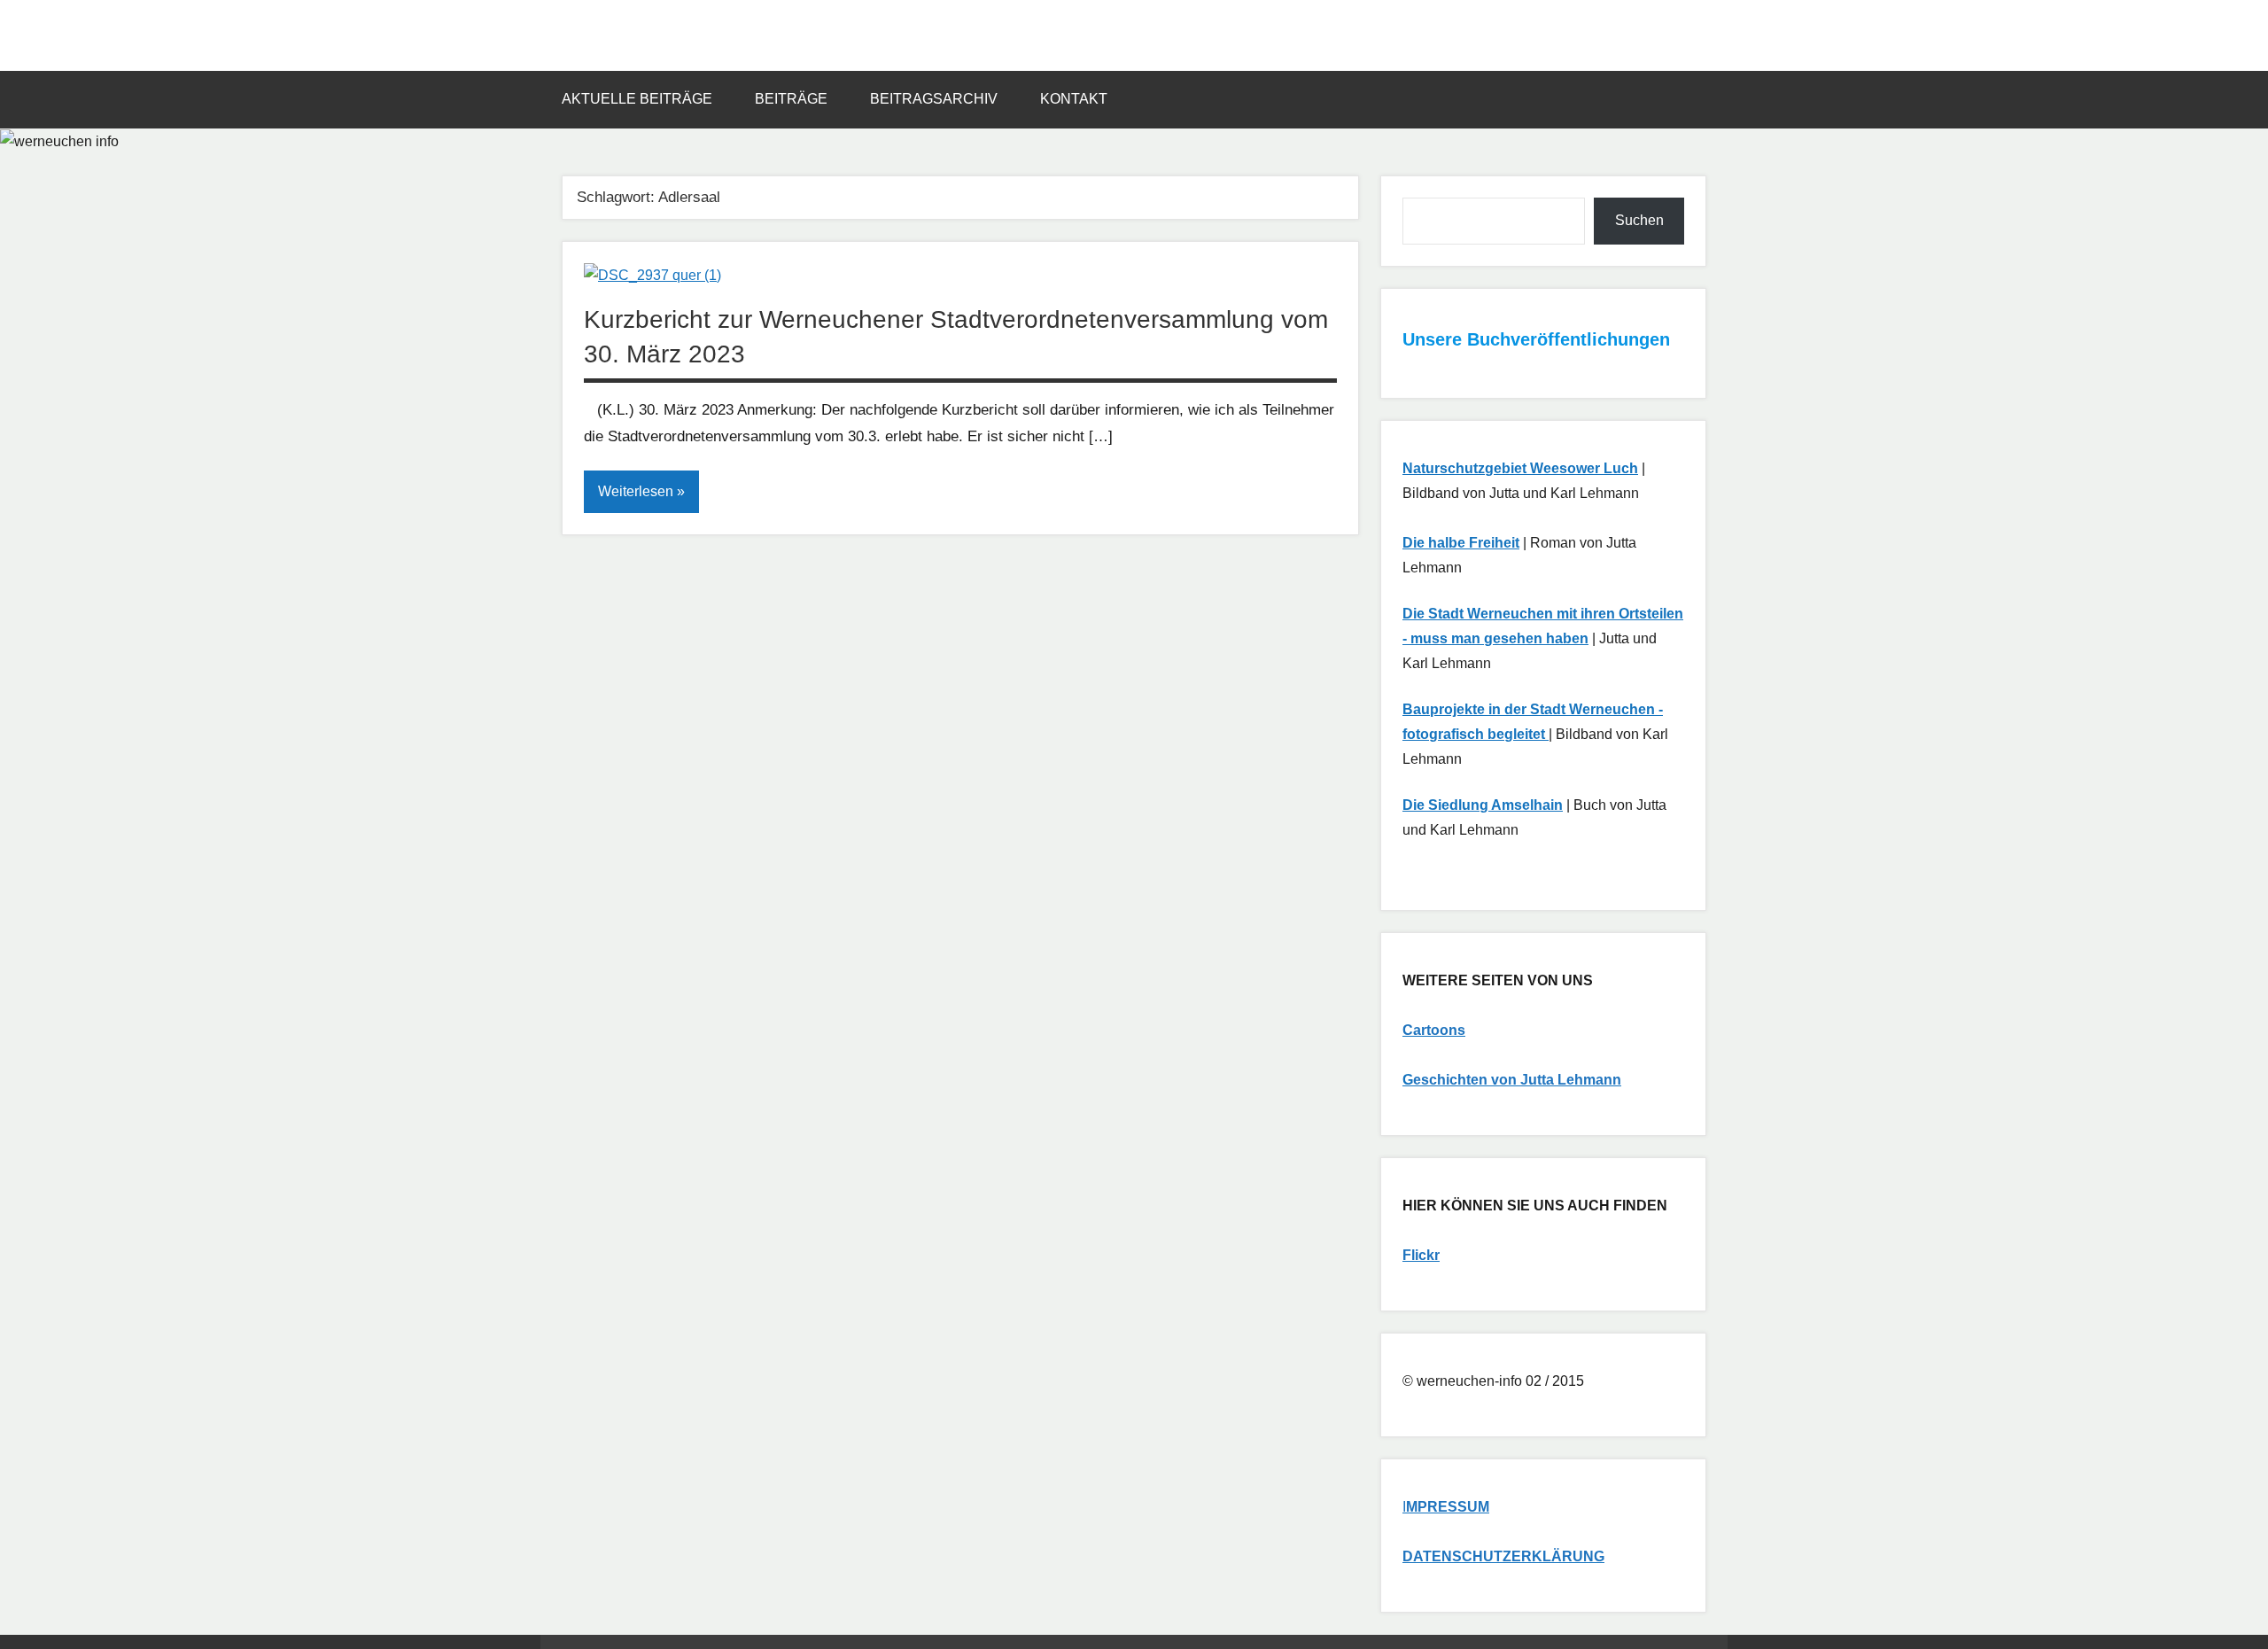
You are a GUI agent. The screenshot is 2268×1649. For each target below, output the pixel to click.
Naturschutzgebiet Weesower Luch (1520, 468)
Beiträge (791, 99)
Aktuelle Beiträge (637, 99)
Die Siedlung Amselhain (1483, 805)
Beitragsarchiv (934, 99)
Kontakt (1074, 99)
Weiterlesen (636, 491)
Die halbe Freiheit (1461, 543)
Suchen (1639, 220)
